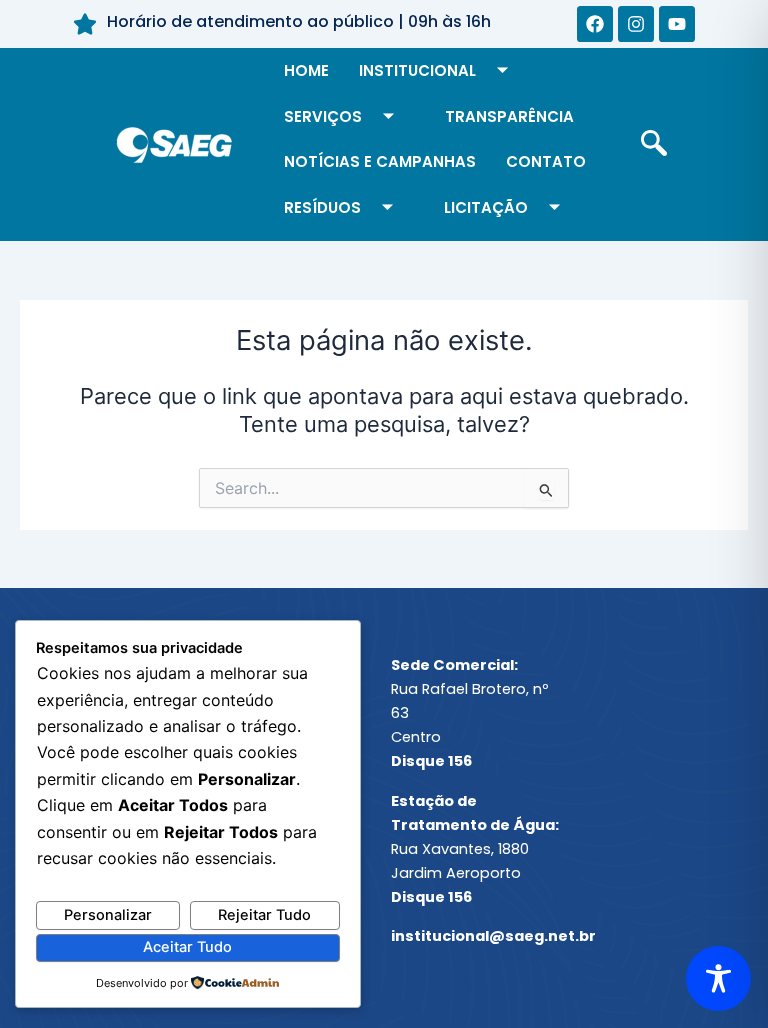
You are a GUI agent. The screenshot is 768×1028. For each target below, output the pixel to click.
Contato (546, 161)
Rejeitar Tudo (264, 915)
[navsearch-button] (654, 145)
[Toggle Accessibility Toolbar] (718, 978)
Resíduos (322, 207)
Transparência (509, 116)
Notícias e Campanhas (380, 161)
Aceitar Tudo (187, 947)
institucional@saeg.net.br (493, 936)
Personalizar (108, 915)
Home (306, 70)
